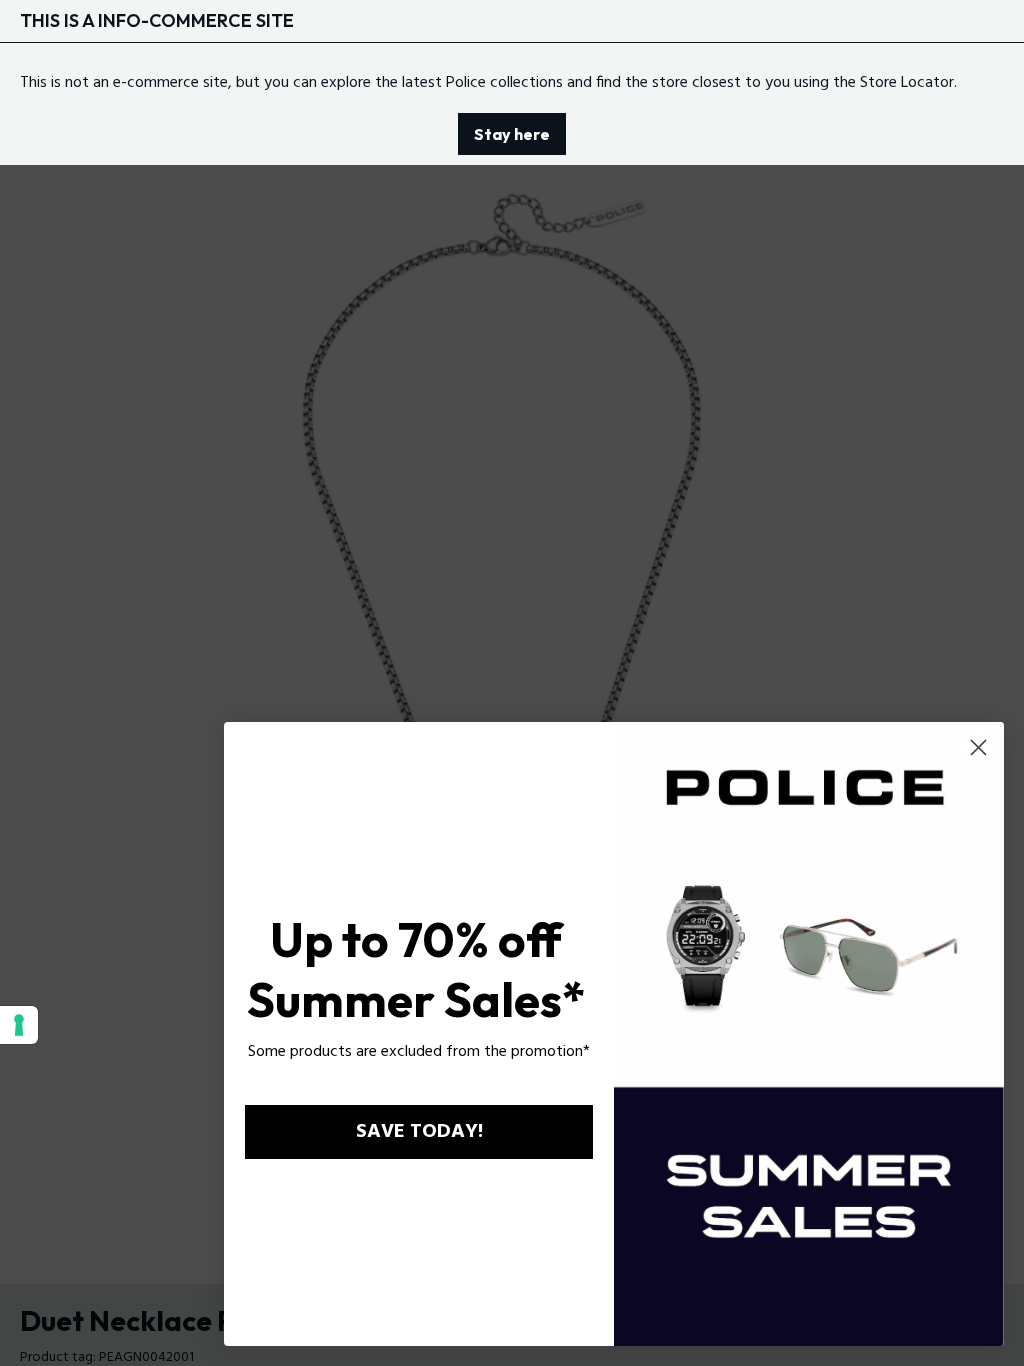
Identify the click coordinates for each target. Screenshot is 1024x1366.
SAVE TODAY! (419, 1132)
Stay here (512, 134)
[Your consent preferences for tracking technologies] (19, 1025)
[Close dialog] (978, 747)
